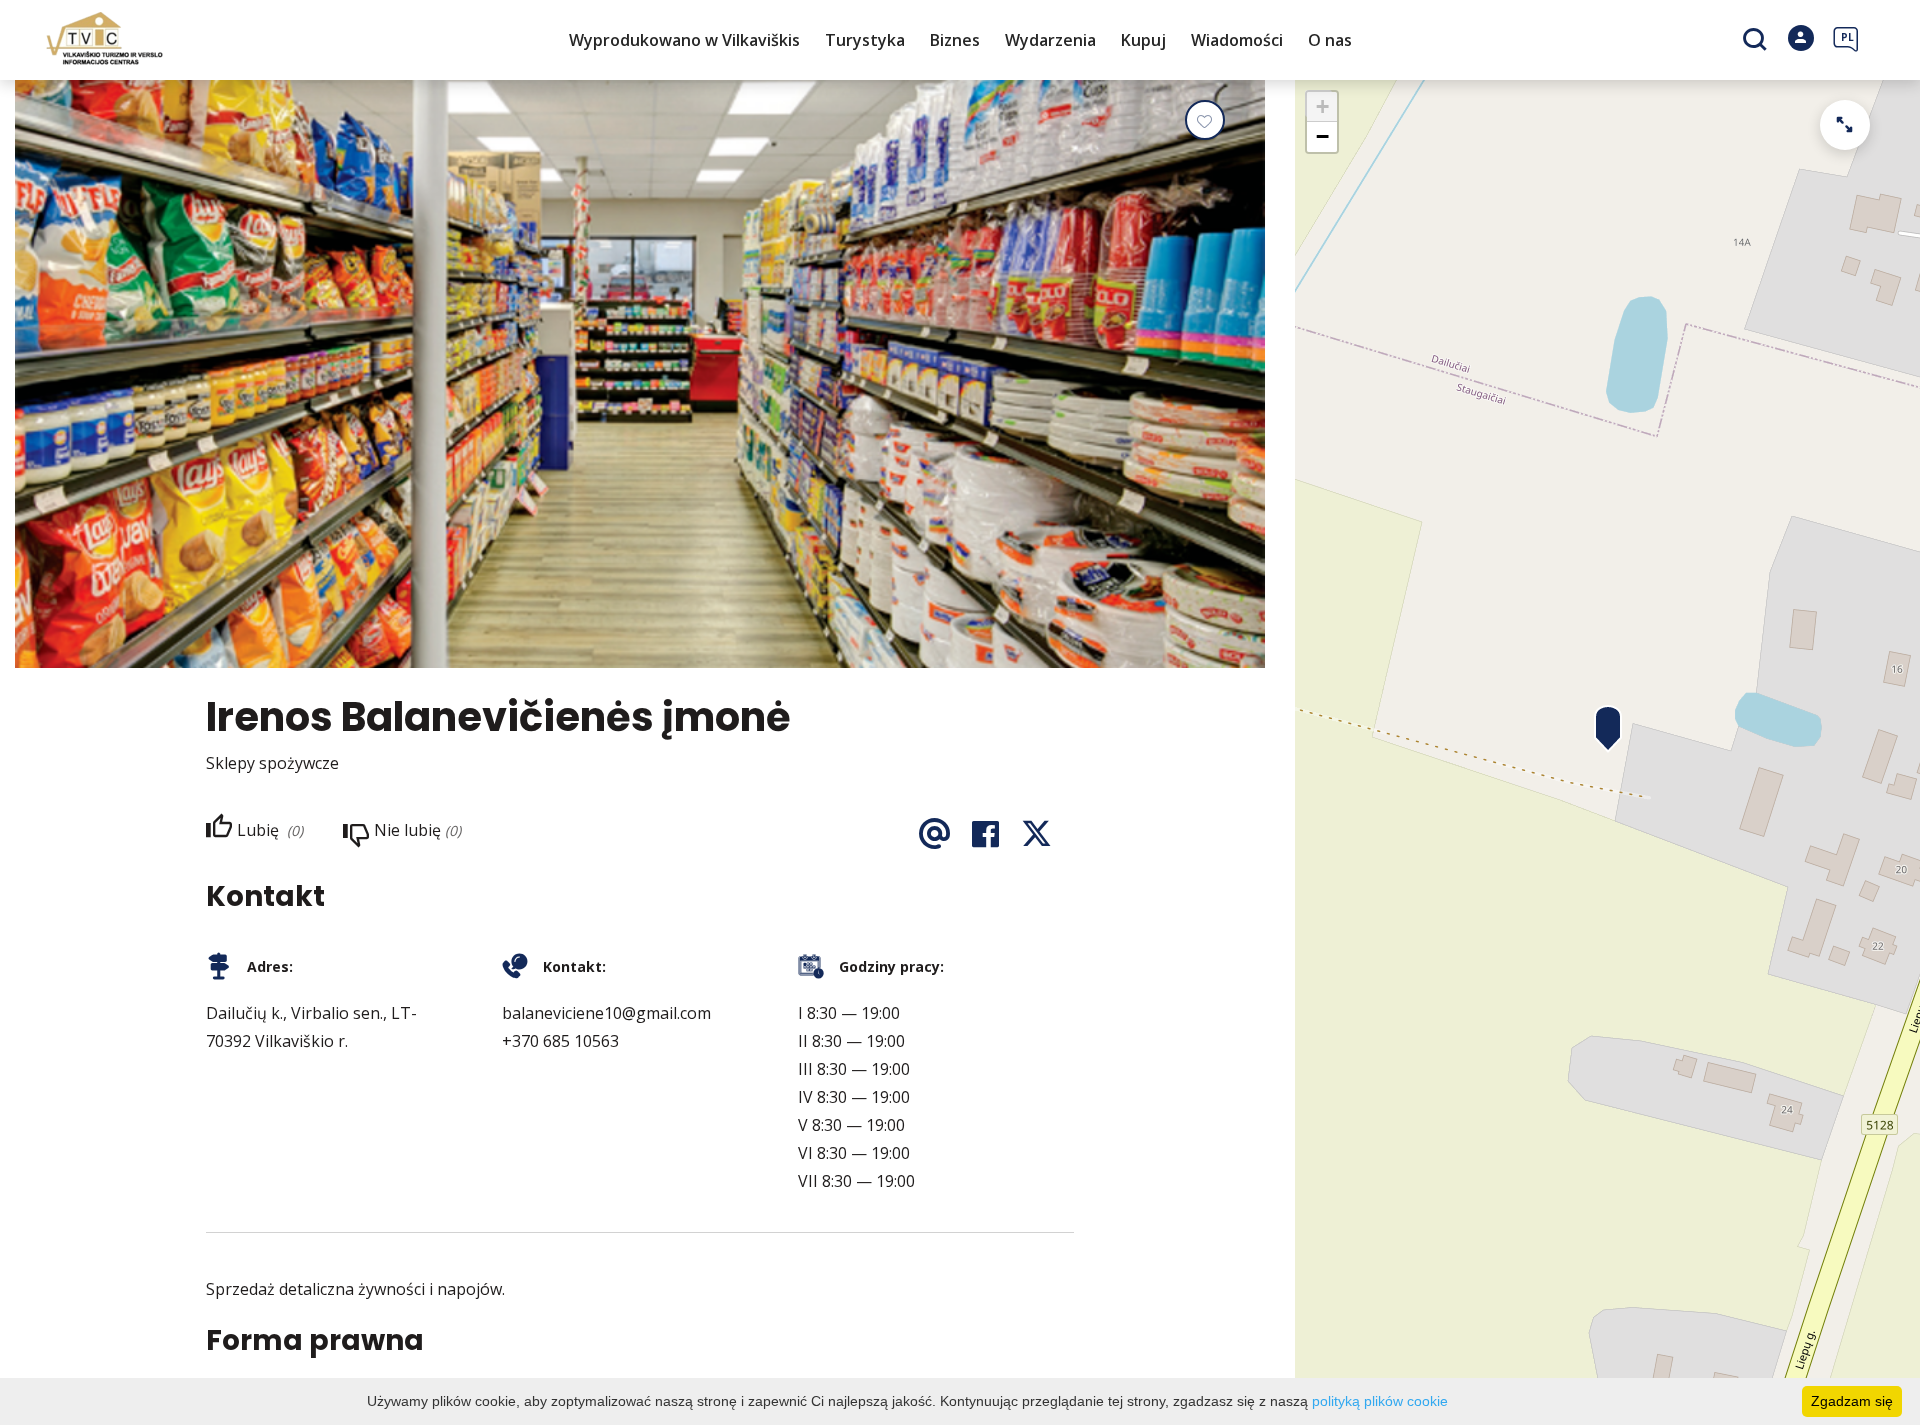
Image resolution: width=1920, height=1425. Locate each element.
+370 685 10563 (560, 1041)
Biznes (955, 40)
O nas (1330, 40)
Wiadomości (1237, 40)
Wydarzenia (1050, 40)
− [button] (1322, 136)
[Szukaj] (1757, 41)
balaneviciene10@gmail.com (606, 1013)
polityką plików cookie (1380, 1401)
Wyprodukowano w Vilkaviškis (684, 40)
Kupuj (1143, 40)
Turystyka (865, 40)
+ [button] (1322, 106)
